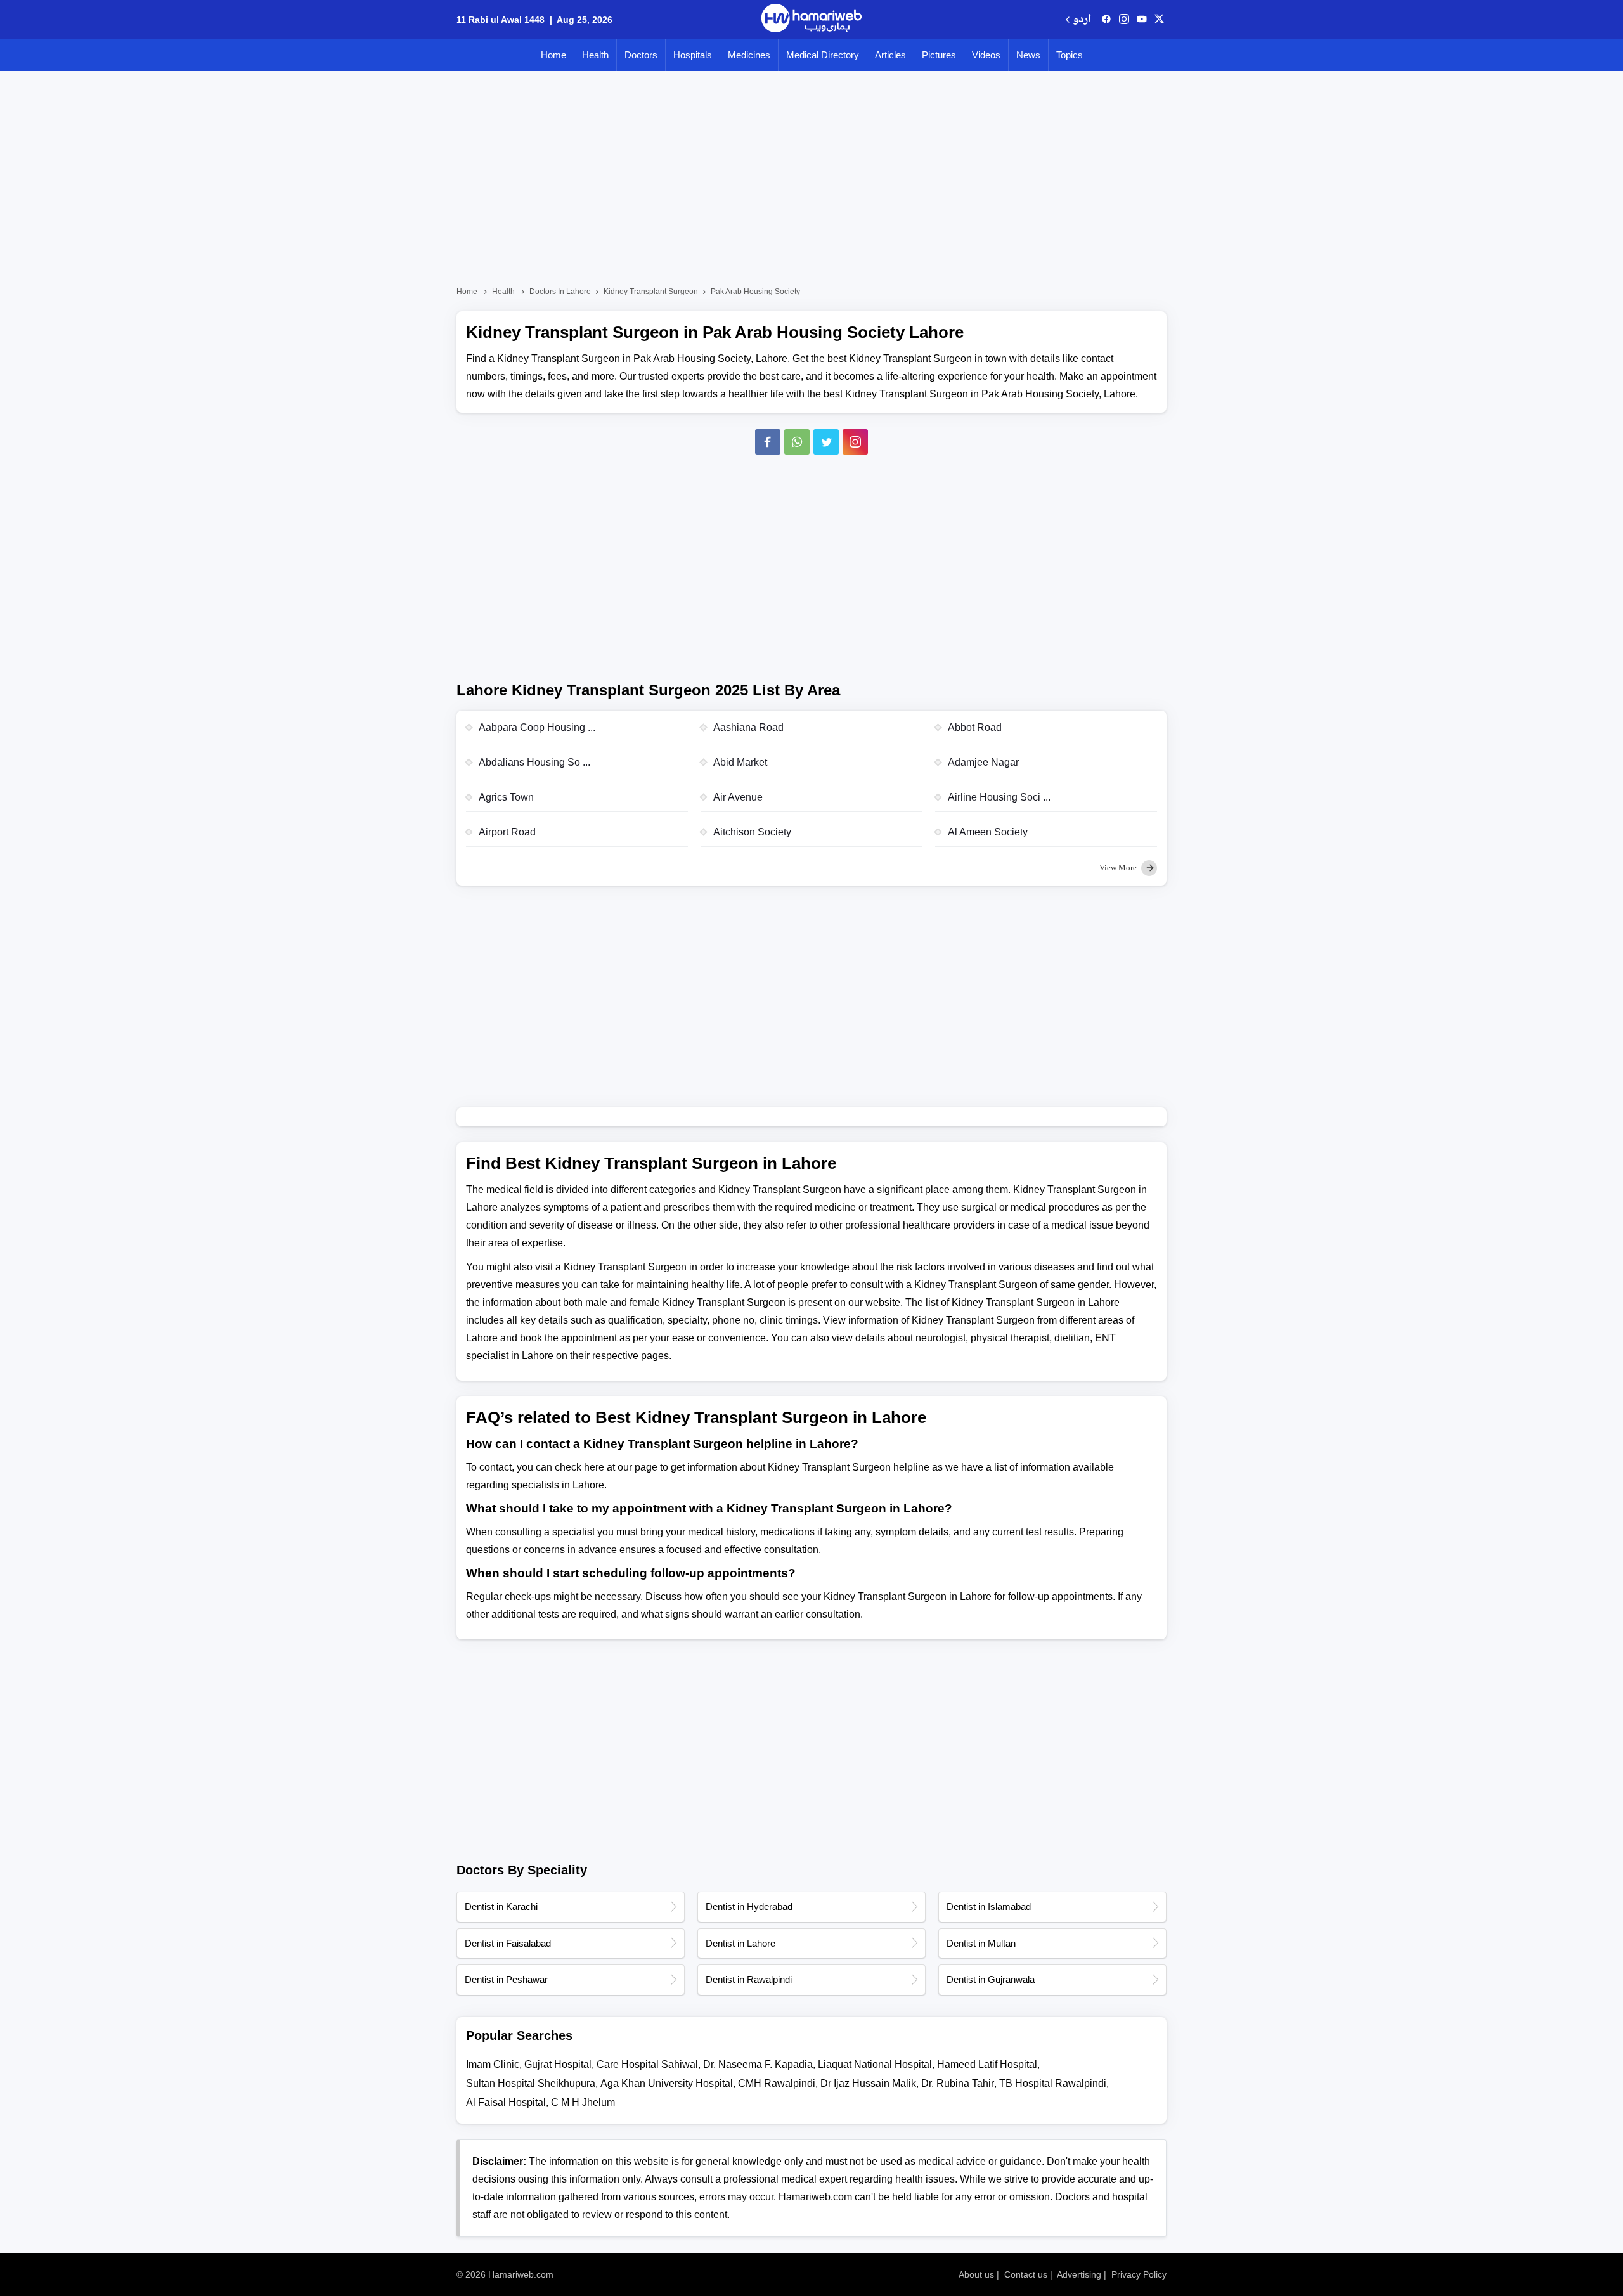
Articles (890, 55)
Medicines (749, 55)
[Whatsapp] (797, 442)
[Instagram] (1124, 20)
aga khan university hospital (667, 2083)
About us (976, 2274)
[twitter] (1159, 20)
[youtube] (1142, 20)
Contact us (1026, 2274)
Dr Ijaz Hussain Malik (868, 2083)
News (1028, 55)
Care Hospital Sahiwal (647, 2064)
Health (595, 55)
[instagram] (855, 442)
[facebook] (1106, 20)
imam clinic (493, 2064)
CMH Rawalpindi (777, 2083)
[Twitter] (826, 442)
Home (553, 55)
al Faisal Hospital (506, 2102)
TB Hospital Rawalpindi (1053, 2083)
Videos (986, 55)
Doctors (641, 55)
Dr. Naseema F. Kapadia (758, 2064)
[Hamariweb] (811, 20)
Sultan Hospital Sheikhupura (531, 2083)
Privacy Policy (1139, 2274)
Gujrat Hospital (558, 2064)
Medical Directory (823, 55)
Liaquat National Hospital (875, 2064)
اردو (1082, 20)
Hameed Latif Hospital (987, 2064)
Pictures (939, 55)
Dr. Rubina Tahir (958, 2083)
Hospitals (693, 55)
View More (1119, 867)
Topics (1070, 55)
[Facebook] (768, 442)
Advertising (1079, 2274)
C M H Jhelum (583, 2102)
